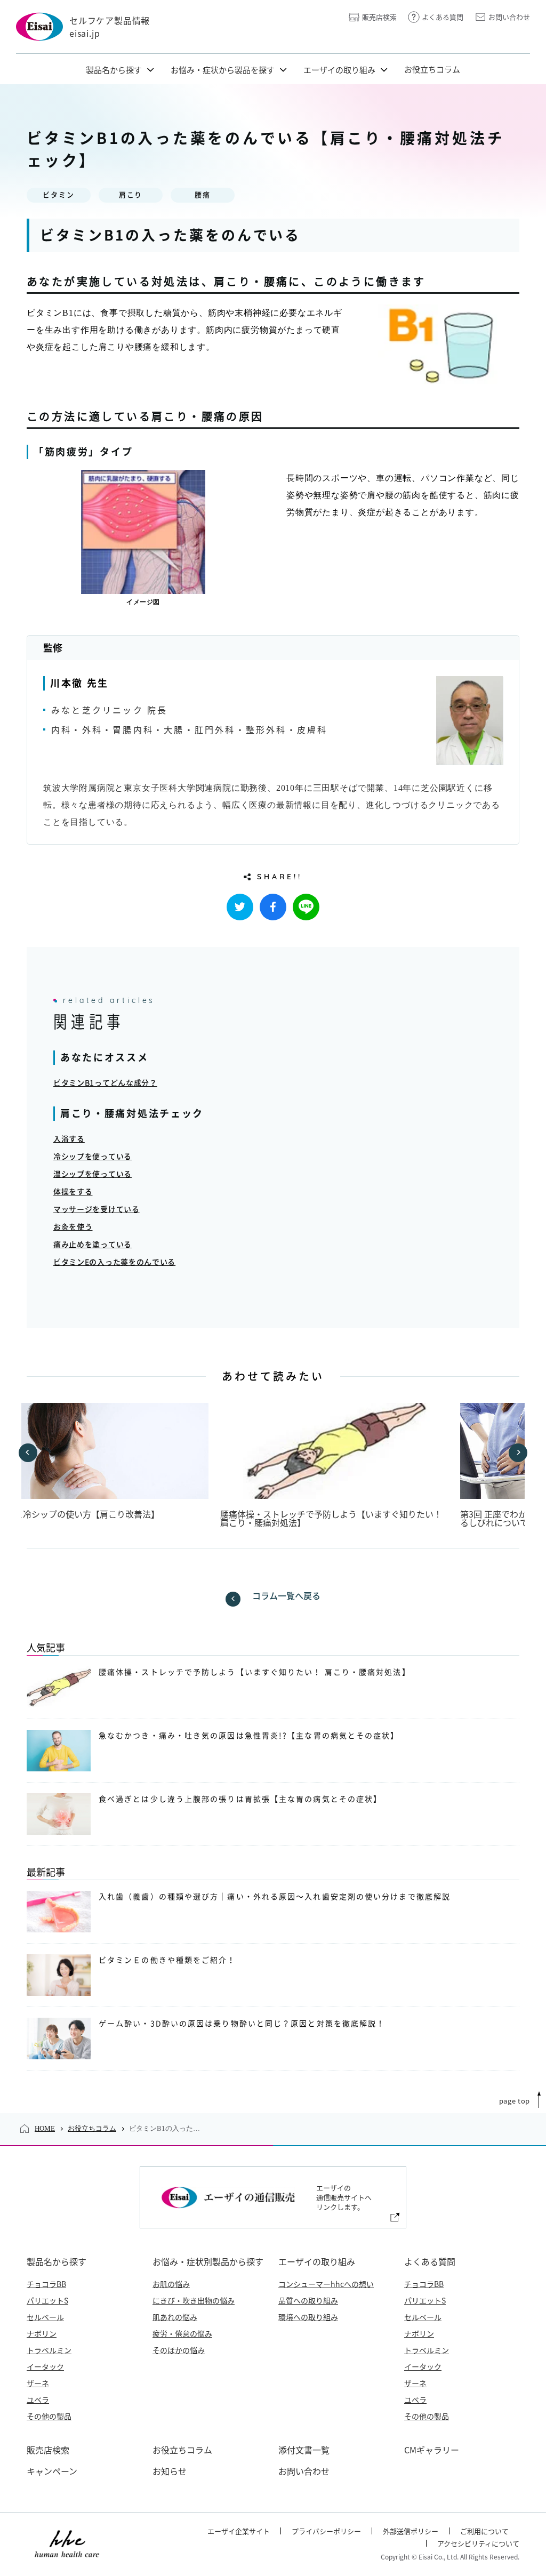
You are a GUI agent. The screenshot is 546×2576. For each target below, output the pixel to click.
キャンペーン (52, 2471)
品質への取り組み (308, 2300)
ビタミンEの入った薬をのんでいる (114, 1262)
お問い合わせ (509, 17)
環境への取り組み (308, 2317)
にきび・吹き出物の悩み (194, 2300)
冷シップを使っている (93, 1157)
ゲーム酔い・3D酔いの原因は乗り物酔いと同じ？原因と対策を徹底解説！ (242, 2024)
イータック (45, 2366)
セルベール (45, 2317)
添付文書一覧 (304, 2450)
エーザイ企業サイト (239, 2531)
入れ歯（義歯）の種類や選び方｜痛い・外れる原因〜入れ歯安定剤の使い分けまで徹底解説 (275, 1897)
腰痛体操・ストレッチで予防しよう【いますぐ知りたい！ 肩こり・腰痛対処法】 (331, 1518)
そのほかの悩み (179, 2350)
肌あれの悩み (175, 2317)
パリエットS (47, 2300)
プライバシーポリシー (326, 2531)
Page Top (515, 2101)
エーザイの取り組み (339, 70)
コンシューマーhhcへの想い (326, 2284)
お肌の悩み (171, 2284)
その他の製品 (49, 2416)
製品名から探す (114, 70)
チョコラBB (46, 2284)
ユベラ (38, 2400)
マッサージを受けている (97, 1209)
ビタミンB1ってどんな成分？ (105, 1083)
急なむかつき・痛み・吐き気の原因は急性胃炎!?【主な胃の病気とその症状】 (249, 1736)
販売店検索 (379, 17)
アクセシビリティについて (478, 2543)
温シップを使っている (93, 1174)
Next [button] (518, 1453)
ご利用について (484, 2531)
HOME (45, 2128)
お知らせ (170, 2471)
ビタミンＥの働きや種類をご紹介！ (167, 1960)
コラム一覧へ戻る (286, 1596)
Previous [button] (28, 1453)
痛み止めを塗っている (93, 1245)
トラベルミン (49, 2350)
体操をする (73, 1192)
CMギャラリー (432, 2450)
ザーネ (38, 2383)
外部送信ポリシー (411, 2531)
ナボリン (42, 2333)
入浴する (69, 1139)
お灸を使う (73, 1227)
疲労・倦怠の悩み (182, 2333)
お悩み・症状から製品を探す (223, 70)
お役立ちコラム (432, 69)
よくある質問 (443, 17)
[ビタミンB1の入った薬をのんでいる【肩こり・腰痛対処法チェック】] (273, 907)
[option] (334, 1465)
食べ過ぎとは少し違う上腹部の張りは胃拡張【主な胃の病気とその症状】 (240, 1799)
